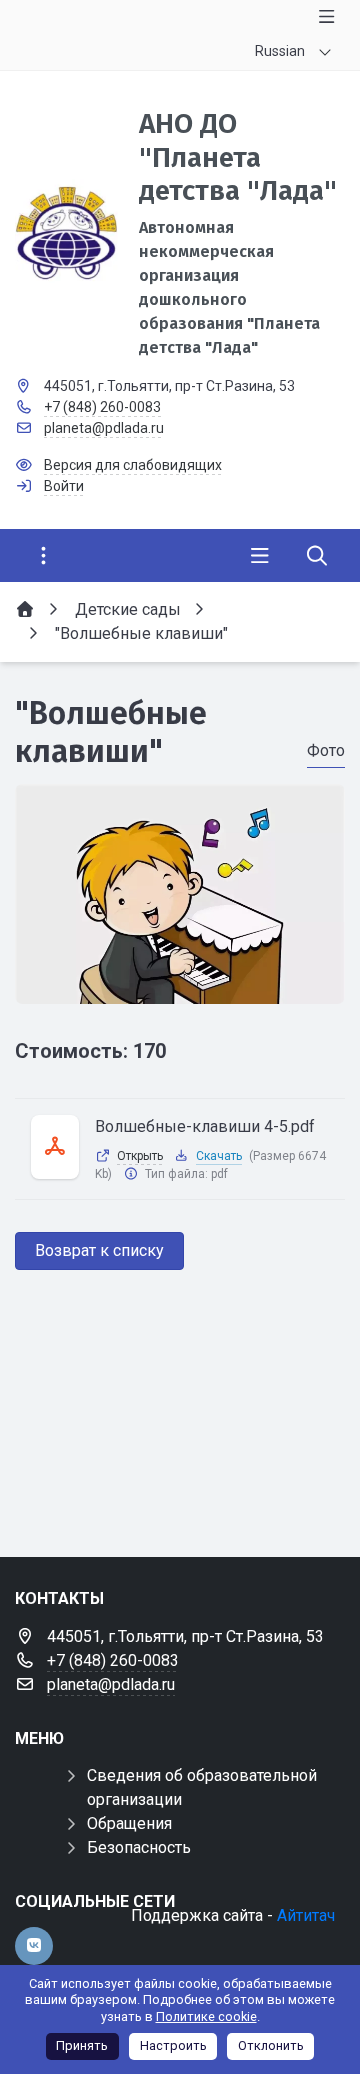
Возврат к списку (99, 1250)
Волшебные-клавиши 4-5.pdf (205, 1126)
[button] (180, 985)
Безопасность (139, 1847)
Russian (280, 51)
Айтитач (306, 1915)
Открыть (140, 1156)
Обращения (129, 1823)
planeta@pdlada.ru (104, 428)
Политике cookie (206, 2016)
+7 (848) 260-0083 (102, 407)
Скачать (219, 1156)
